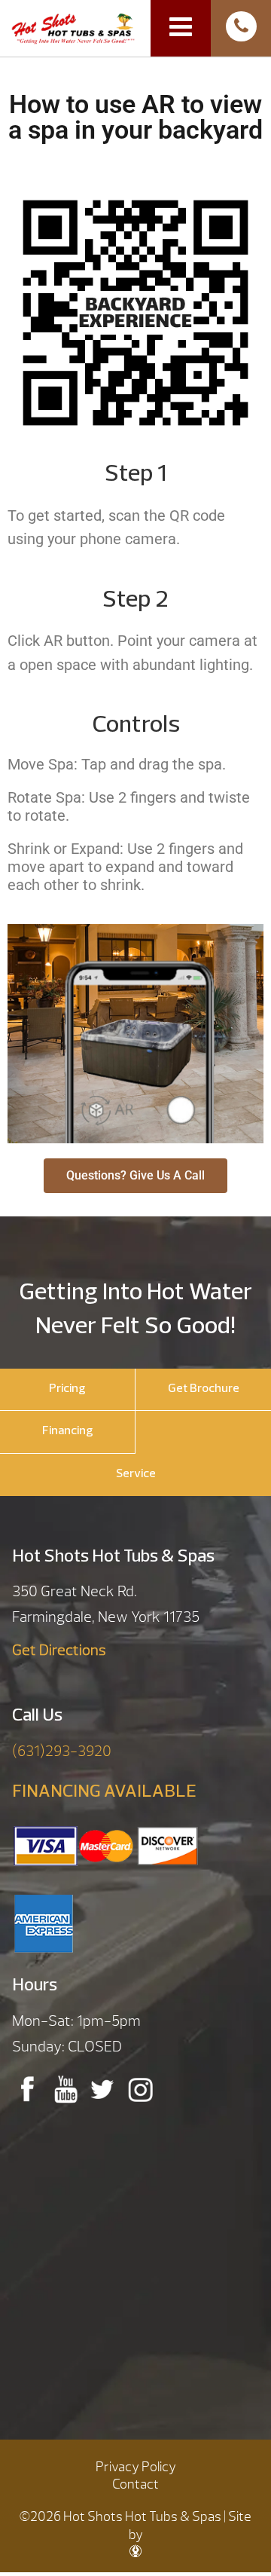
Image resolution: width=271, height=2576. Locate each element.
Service (136, 1474)
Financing (68, 1431)
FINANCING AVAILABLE (104, 1792)
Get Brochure (204, 1389)
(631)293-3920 (62, 1751)
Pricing (67, 1389)
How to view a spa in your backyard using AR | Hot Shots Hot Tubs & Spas (73, 27)
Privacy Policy (136, 2467)
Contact (135, 2484)
